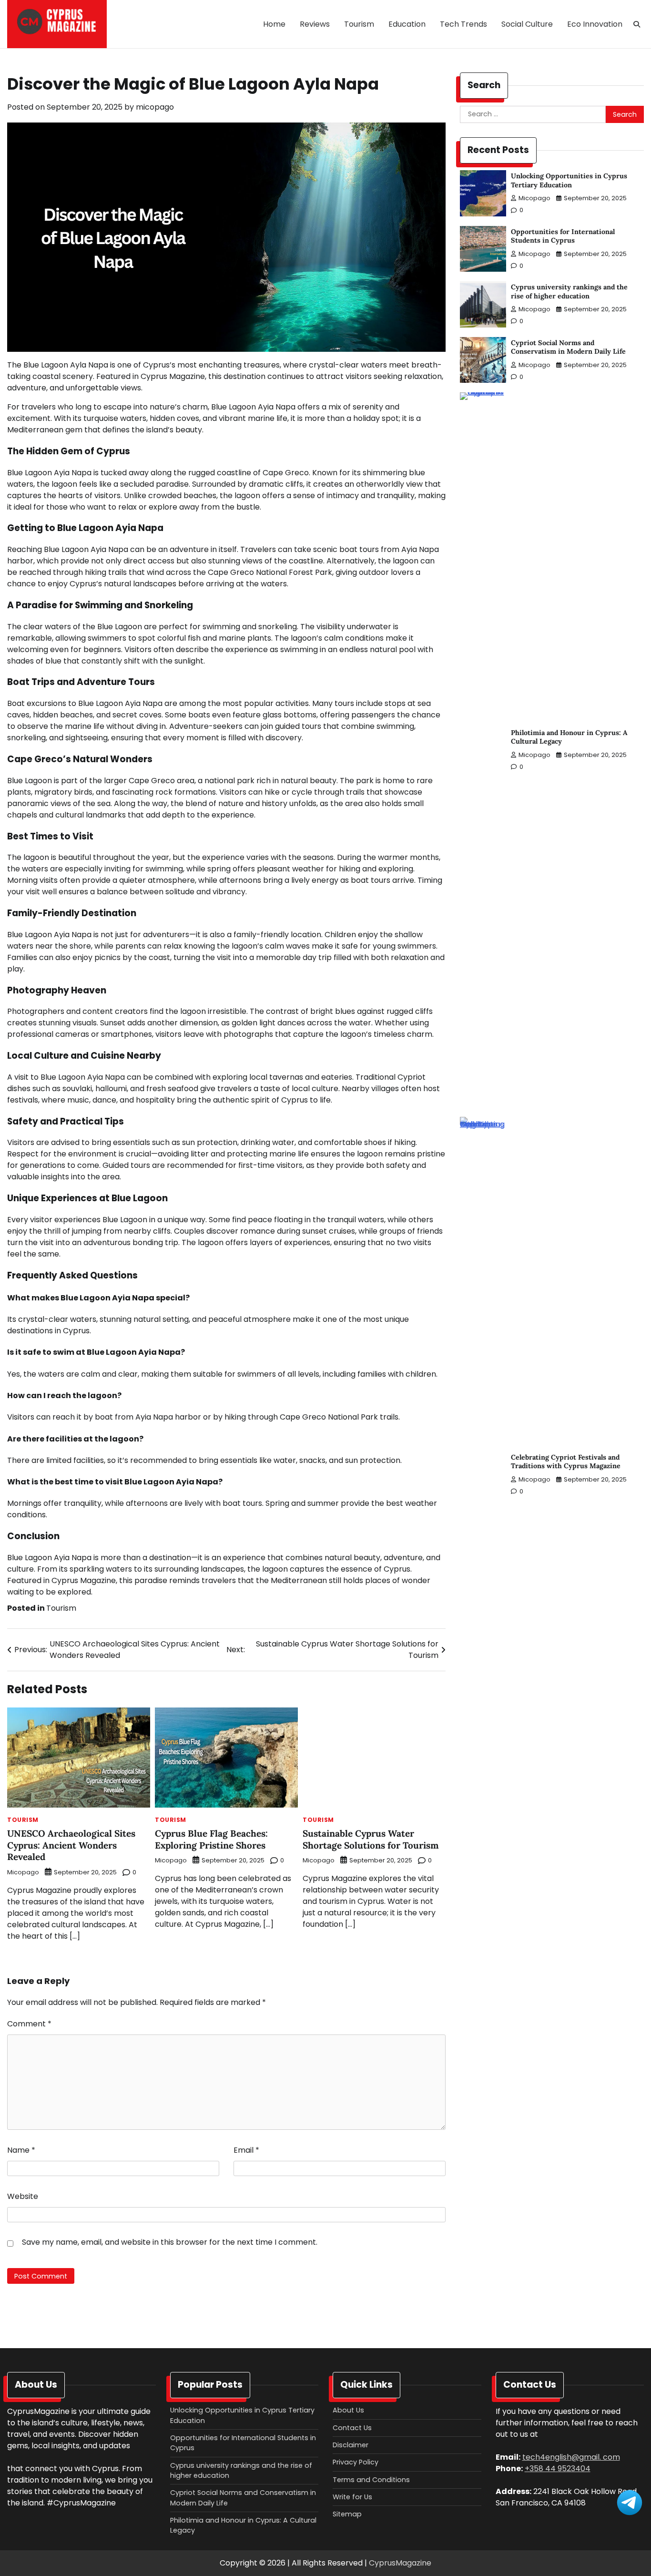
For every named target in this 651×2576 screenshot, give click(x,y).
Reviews (315, 24)
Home (274, 24)
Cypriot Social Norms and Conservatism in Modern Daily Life (568, 347)
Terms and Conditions (371, 2480)
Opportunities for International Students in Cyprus (563, 236)
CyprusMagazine (400, 2563)
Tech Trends (463, 24)
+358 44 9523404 (558, 2469)
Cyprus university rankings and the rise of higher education (569, 291)
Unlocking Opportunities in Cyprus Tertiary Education (569, 180)
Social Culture (527, 24)
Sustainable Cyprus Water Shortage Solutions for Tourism (371, 1839)
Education (407, 24)
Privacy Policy (356, 2462)
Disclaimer (351, 2445)
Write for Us (352, 2497)
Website (23, 2196)
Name (21, 2150)
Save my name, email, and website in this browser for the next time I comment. (170, 2242)
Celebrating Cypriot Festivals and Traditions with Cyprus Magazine (566, 1462)
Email (246, 2150)
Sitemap (347, 2514)
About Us (348, 2410)
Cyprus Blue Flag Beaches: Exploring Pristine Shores (211, 1839)
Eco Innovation (595, 24)
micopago (155, 107)
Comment (29, 2024)
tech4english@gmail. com (571, 2457)
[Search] (637, 24)
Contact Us (352, 2428)
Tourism (359, 24)
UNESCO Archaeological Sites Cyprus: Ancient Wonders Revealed (71, 1845)
